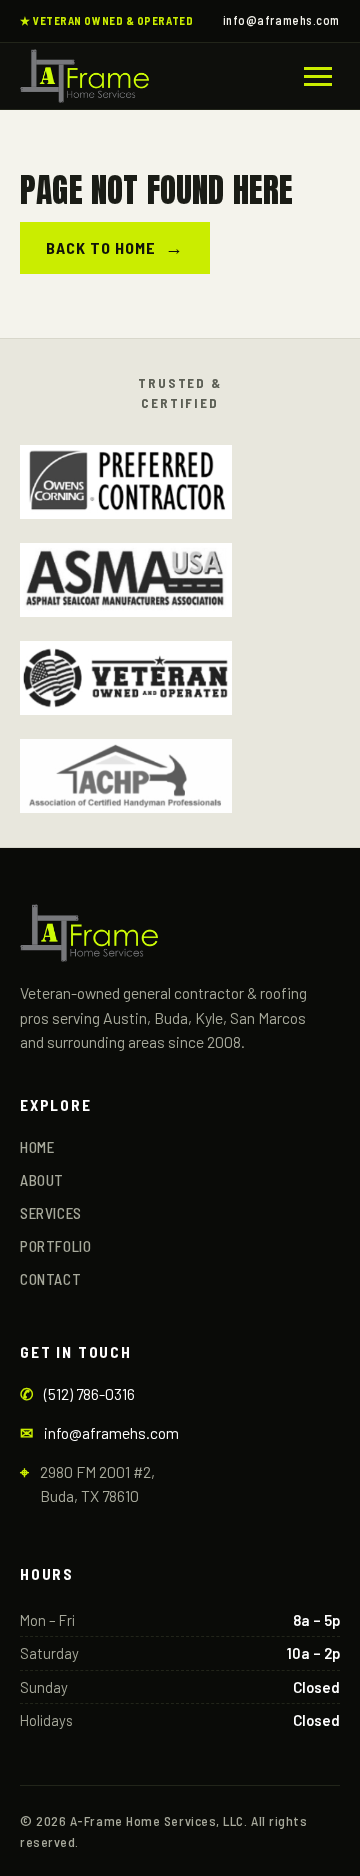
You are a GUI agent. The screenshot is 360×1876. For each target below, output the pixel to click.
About (42, 1180)
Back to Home (115, 247)
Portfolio (55, 1246)
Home (37, 1147)
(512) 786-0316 (89, 1393)
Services (51, 1213)
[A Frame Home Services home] (84, 76)
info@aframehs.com (281, 20)
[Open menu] (318, 76)
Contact (50, 1279)
